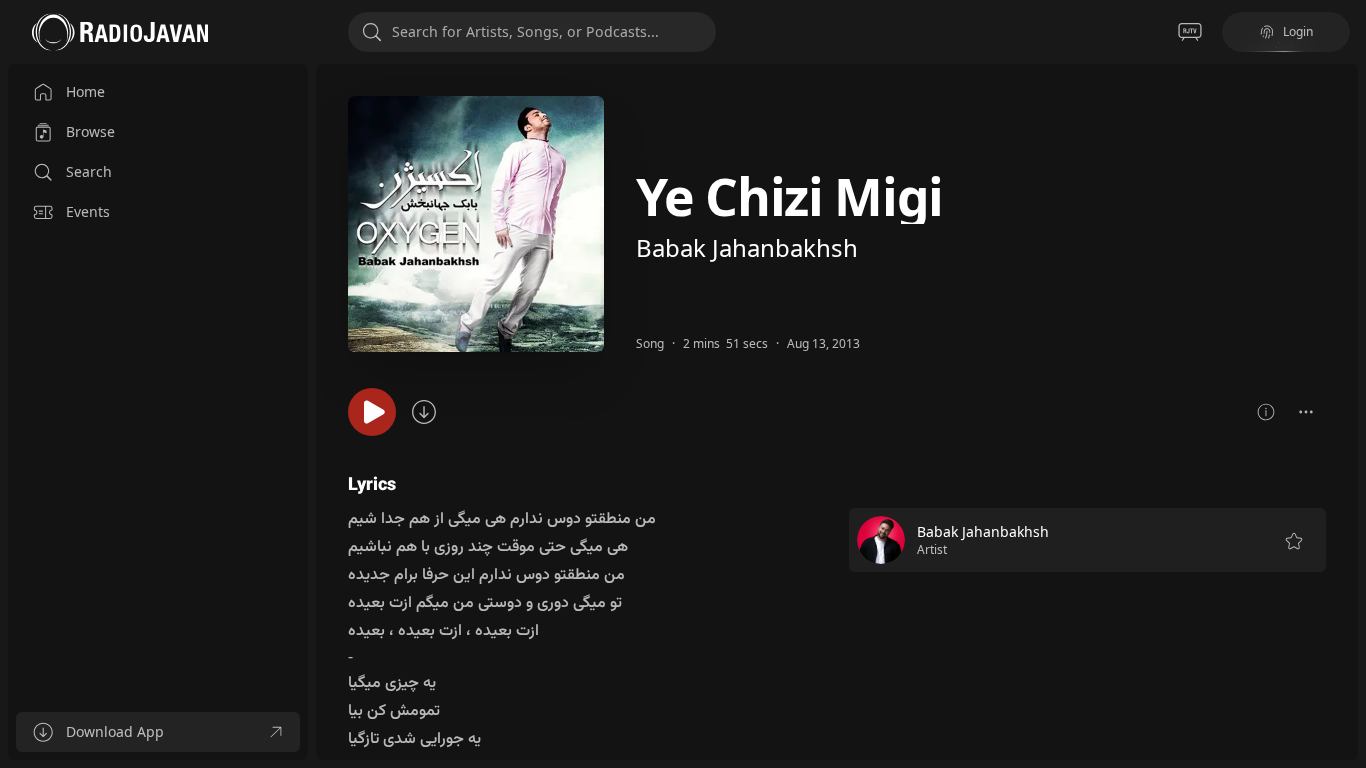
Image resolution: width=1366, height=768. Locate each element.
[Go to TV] (1190, 32)
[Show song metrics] (1266, 412)
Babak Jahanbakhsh (747, 247)
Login (1298, 31)
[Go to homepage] (120, 32)
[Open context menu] (1306, 412)
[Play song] (372, 412)
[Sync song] (424, 412)
